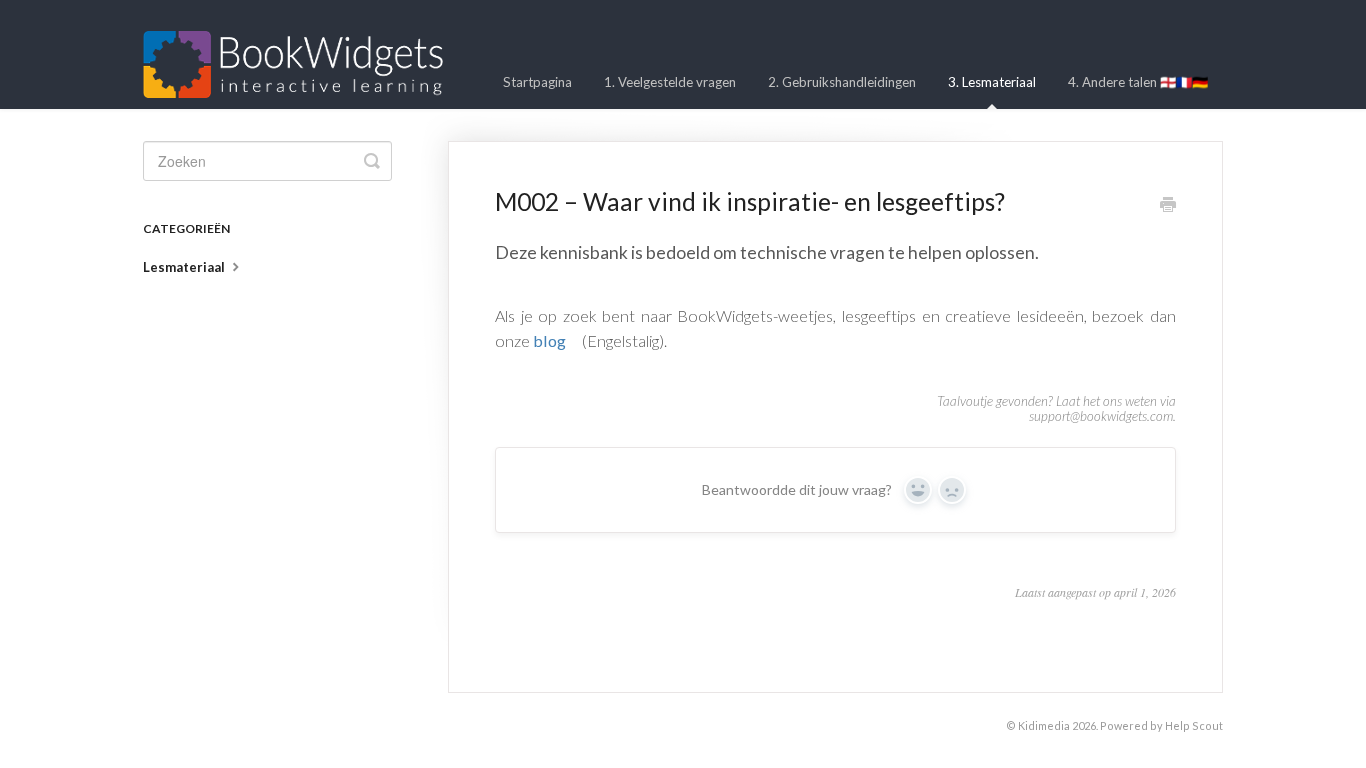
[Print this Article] (1168, 206)
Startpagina (537, 82)
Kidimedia (1044, 725)
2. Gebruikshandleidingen (842, 82)
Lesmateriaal (185, 267)
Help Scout (1194, 725)
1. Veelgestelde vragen (670, 82)
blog (549, 340)
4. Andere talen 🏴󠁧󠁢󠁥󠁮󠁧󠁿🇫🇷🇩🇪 (1138, 82)
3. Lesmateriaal (992, 82)
